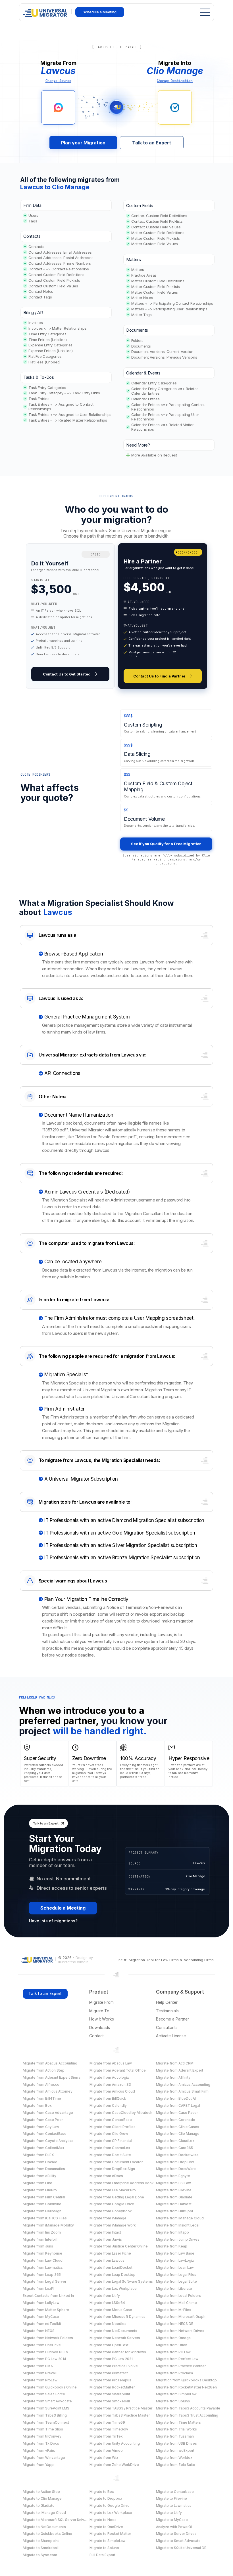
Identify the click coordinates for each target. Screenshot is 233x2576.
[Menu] (203, 12)
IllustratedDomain (73, 1962)
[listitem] (70, 616)
